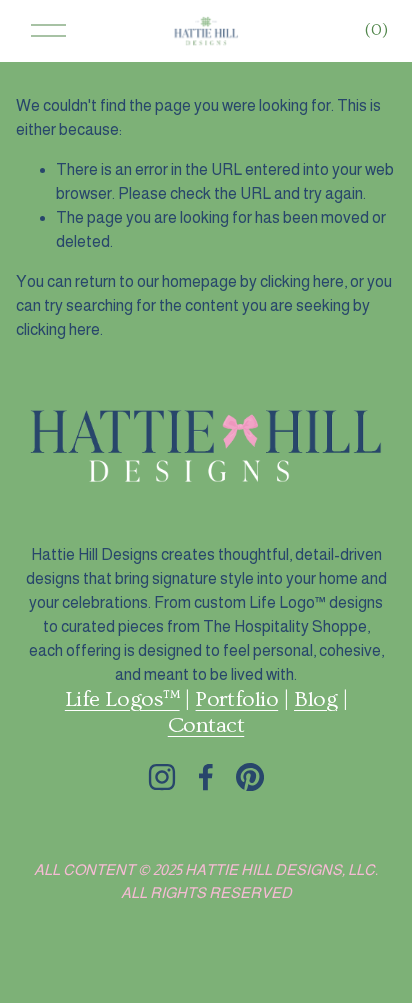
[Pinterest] (250, 777)
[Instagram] (162, 777)
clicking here (302, 281)
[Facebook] (206, 777)
